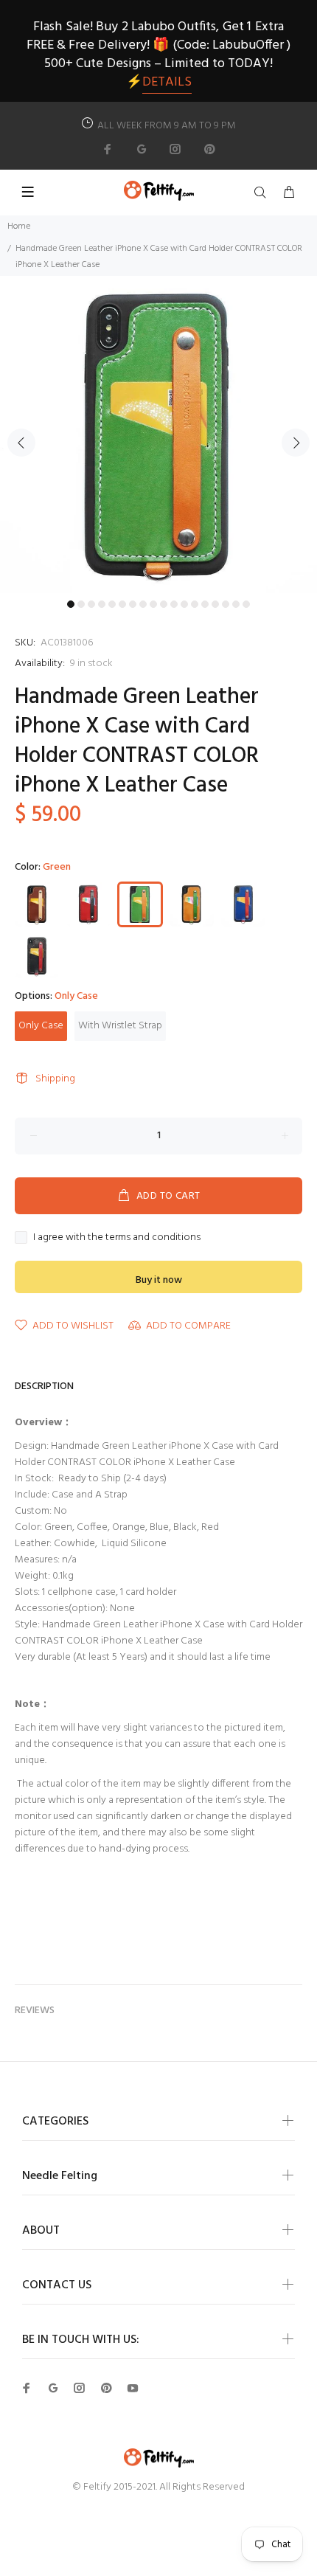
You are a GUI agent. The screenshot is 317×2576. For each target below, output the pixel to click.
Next (296, 443)
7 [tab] (133, 604)
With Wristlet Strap (120, 1026)
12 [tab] (184, 604)
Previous (21, 443)
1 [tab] (71, 604)
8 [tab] (143, 604)
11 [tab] (174, 604)
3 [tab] (91, 604)
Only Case (41, 1026)
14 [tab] (205, 604)
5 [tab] (112, 604)
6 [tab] (122, 604)
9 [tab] (153, 604)
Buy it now (159, 1280)
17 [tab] (236, 604)
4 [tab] (102, 604)
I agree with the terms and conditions (117, 1238)
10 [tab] (164, 604)
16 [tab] (226, 604)
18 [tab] (246, 604)
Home (19, 226)
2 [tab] (81, 604)
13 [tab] (195, 604)
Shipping (55, 1079)
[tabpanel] (158, 434)
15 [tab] (215, 604)
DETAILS (167, 82)
